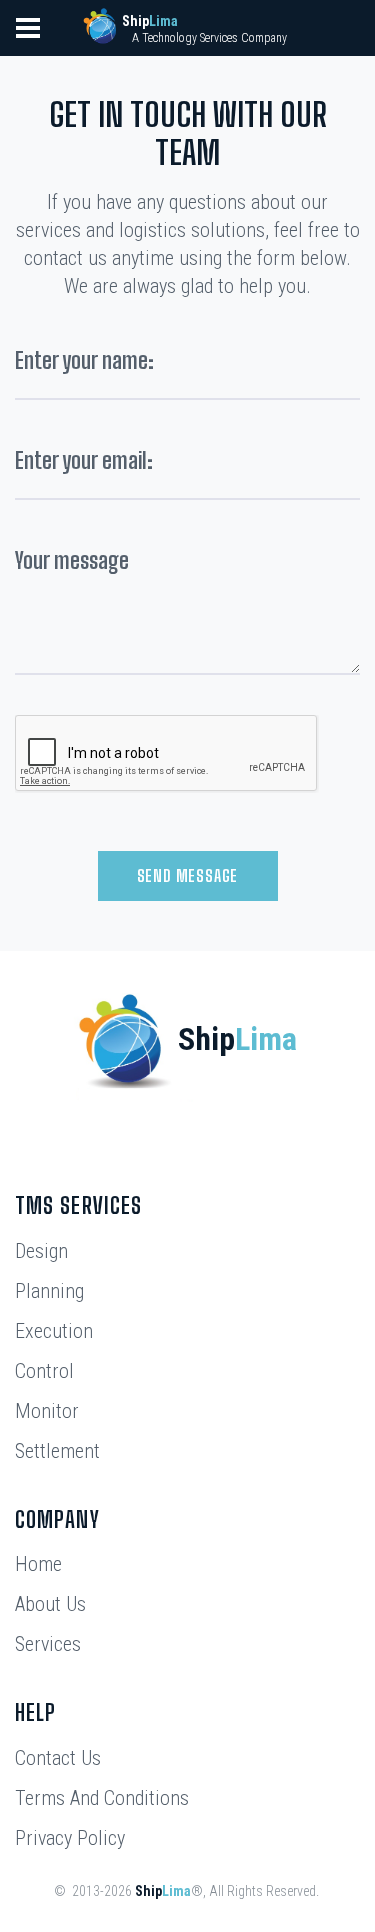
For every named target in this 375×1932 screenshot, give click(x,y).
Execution (54, 1331)
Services (48, 1644)
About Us (50, 1604)
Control (44, 1371)
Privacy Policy (70, 1838)
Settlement (57, 1451)
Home (38, 1564)
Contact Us (58, 1758)
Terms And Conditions (102, 1798)
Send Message (188, 875)
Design (41, 1251)
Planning (49, 1291)
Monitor (47, 1411)
